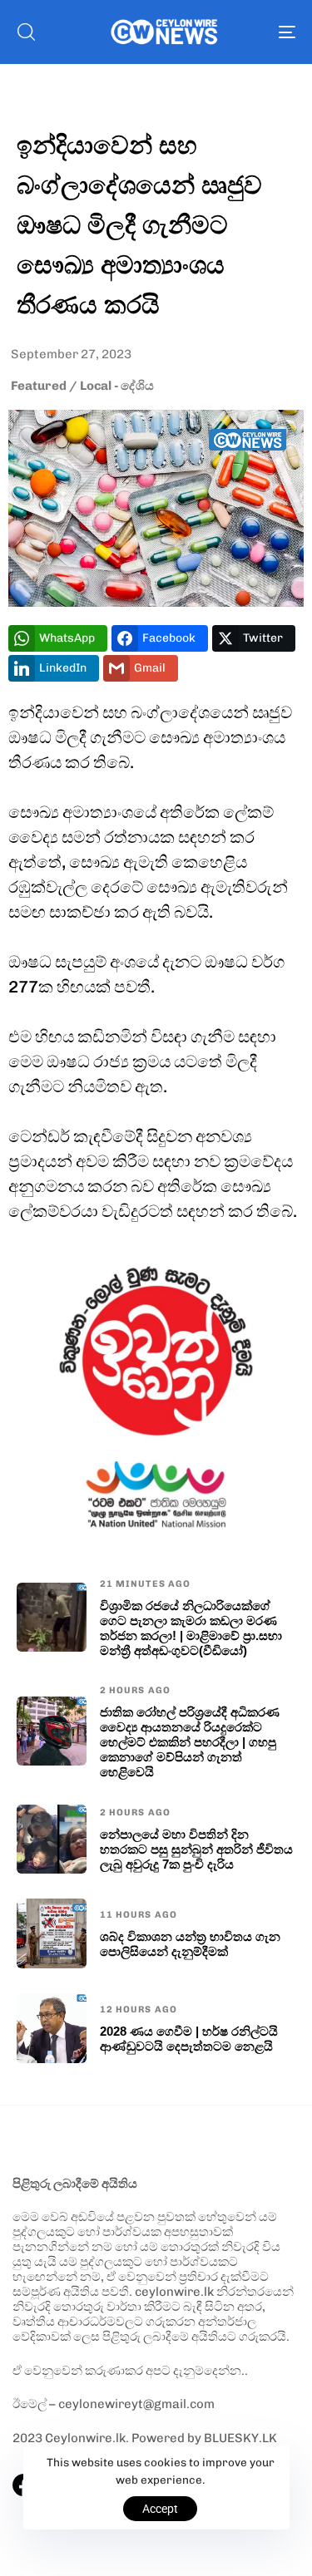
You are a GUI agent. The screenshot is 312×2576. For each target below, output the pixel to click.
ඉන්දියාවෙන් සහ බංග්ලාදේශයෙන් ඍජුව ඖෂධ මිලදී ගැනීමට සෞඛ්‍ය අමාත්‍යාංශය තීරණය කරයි (139, 224)
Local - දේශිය (117, 386)
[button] (26, 32)
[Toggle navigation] (249, 32)
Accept (160, 2509)
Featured (39, 386)
